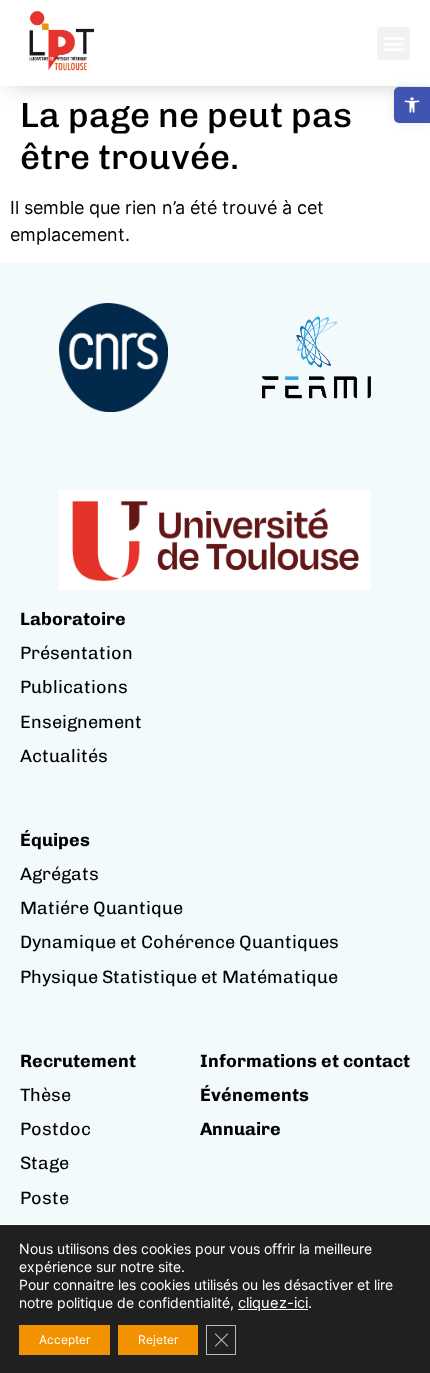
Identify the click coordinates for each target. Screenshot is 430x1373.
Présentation (76, 653)
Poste (44, 1198)
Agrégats (59, 874)
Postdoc (55, 1129)
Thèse (45, 1095)
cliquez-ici (273, 1303)
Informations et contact (305, 1061)
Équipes (55, 840)
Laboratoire (73, 619)
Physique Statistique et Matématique (179, 977)
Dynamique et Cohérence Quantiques (179, 942)
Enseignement (81, 722)
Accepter (64, 1339)
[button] (412, 105)
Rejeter (158, 1339)
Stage (44, 1163)
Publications (74, 687)
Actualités (64, 756)
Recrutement (78, 1061)
